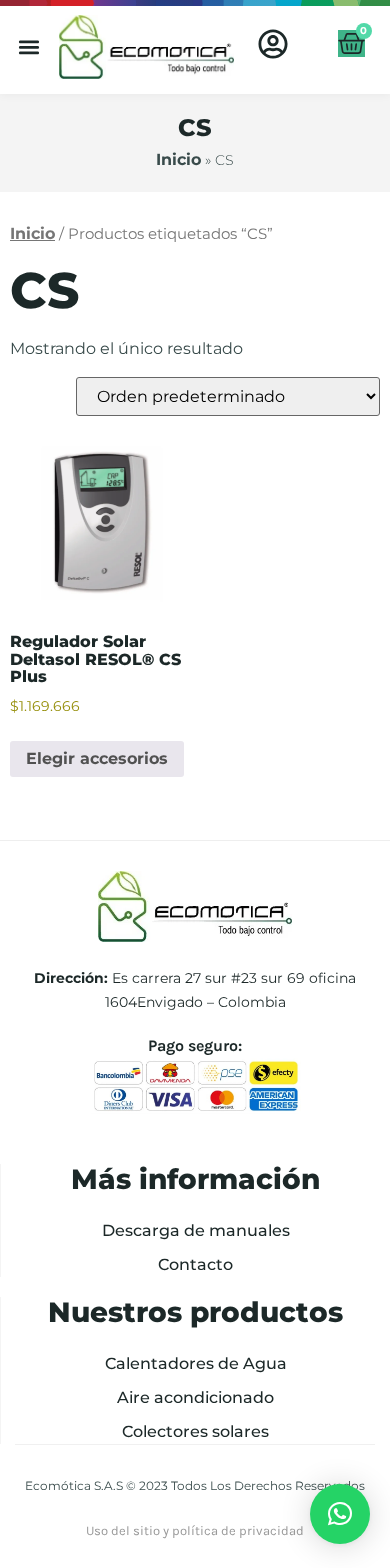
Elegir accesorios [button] (97, 758)
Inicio (178, 159)
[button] (29, 47)
